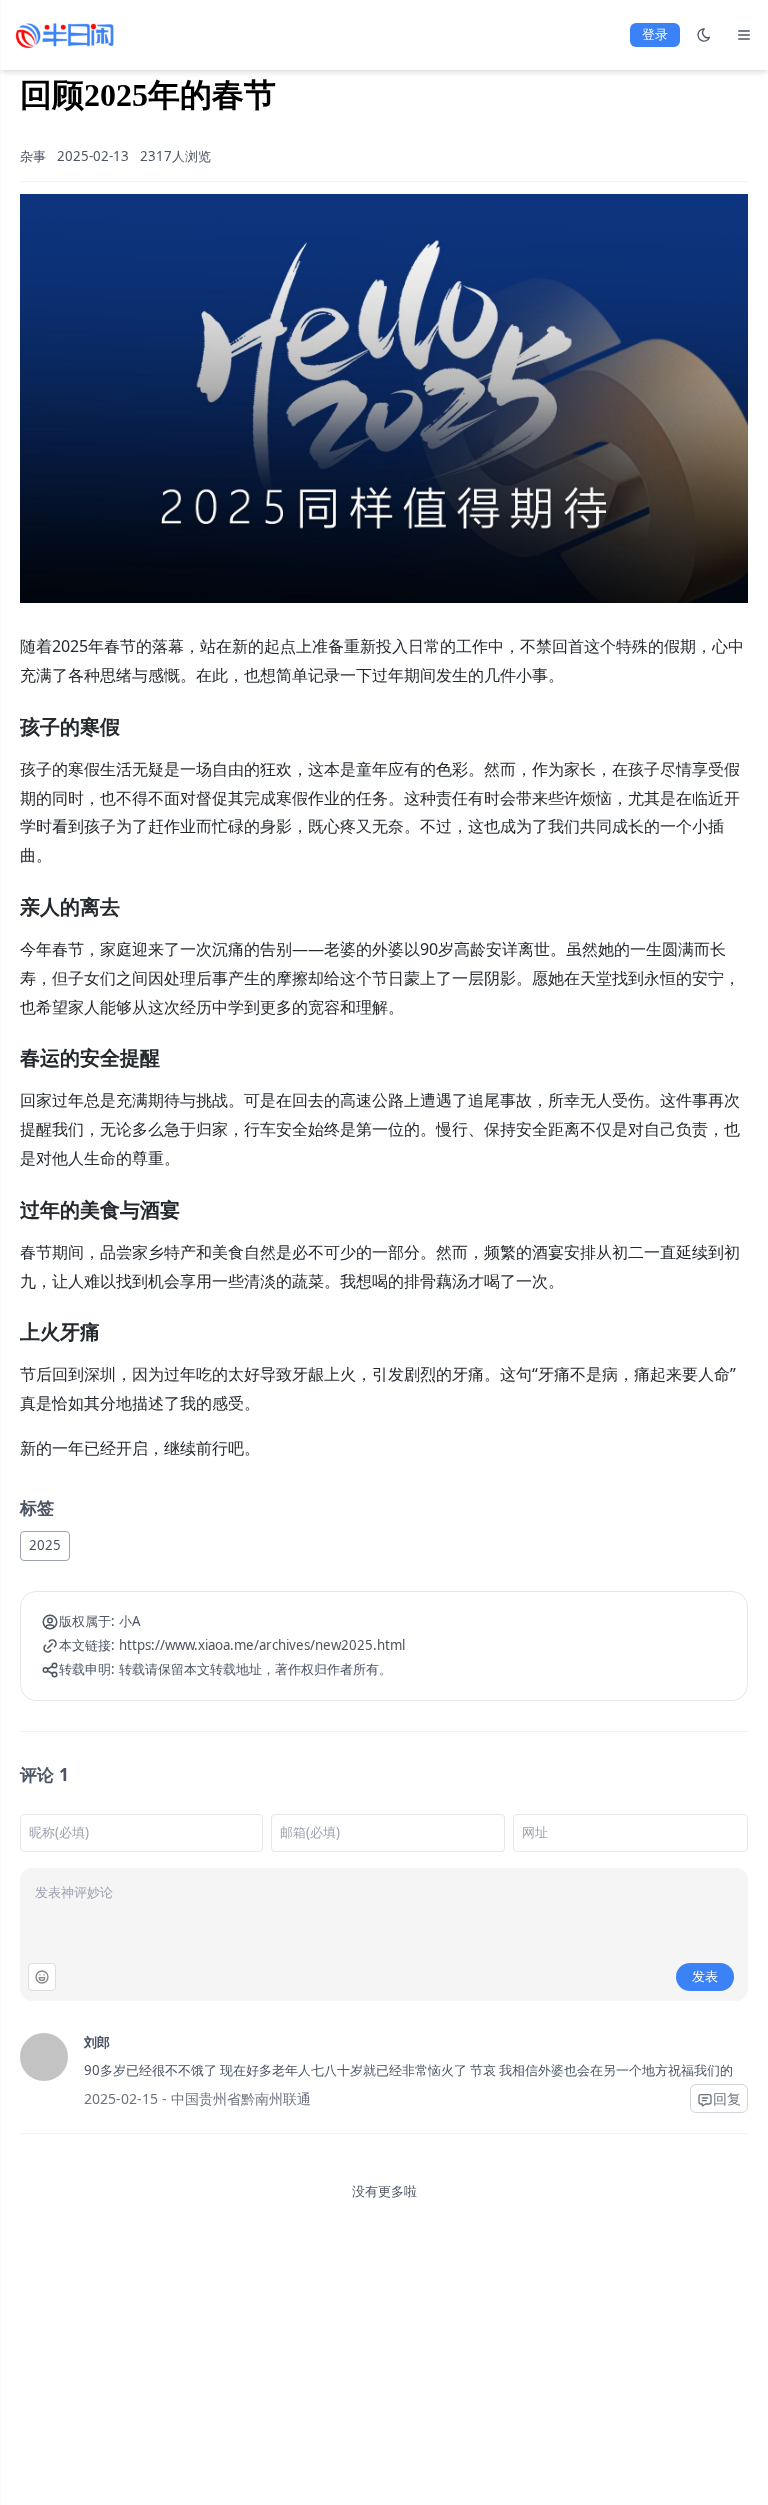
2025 (45, 1545)
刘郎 (97, 2042)
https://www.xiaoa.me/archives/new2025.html (262, 1645)
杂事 (33, 156)
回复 (727, 2098)
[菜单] (744, 35)
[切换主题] (704, 35)
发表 (705, 1976)
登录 (655, 34)
